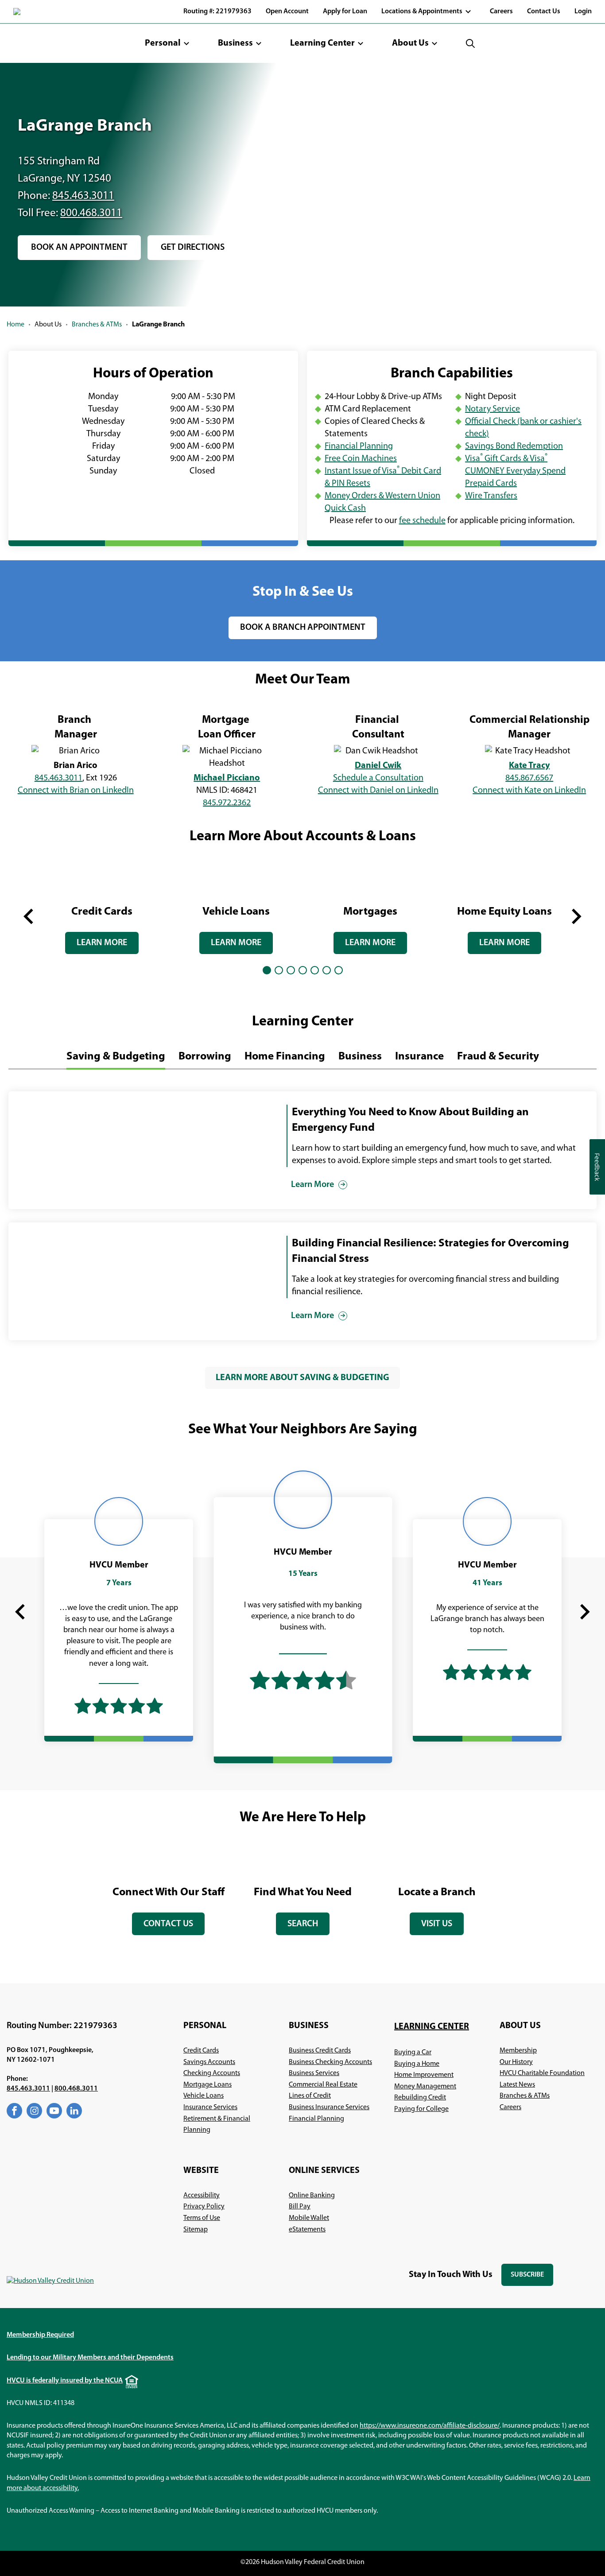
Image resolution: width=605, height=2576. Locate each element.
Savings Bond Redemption (514, 446)
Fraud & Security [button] (498, 1057)
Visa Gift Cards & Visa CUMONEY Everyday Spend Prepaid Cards (515, 471)
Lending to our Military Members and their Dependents (90, 2358)
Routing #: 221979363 (217, 12)
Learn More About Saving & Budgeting (302, 1378)
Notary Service (493, 409)
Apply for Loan (345, 12)
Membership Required (40, 2335)
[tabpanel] (102, 909)
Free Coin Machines (361, 459)
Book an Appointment (79, 252)
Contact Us (544, 12)
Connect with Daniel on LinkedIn (378, 791)
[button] (167, 43)
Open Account (287, 12)
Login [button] (583, 12)
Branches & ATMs (97, 325)
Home (16, 325)
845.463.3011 (83, 196)
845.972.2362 (227, 803)
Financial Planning (359, 446)
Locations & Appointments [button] (422, 12)
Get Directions (196, 252)
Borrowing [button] (205, 1057)
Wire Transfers (491, 496)
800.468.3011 (91, 213)
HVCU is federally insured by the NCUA (65, 2381)
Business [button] (360, 1057)
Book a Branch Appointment (303, 628)
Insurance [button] (419, 1057)
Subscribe (532, 2279)
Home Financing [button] (285, 1057)
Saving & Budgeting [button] (116, 1057)
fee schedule (422, 521)
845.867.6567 (529, 778)
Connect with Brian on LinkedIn (76, 791)
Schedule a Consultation (378, 778)
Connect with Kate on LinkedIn (529, 791)
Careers (501, 12)
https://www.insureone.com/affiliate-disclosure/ (430, 2426)
